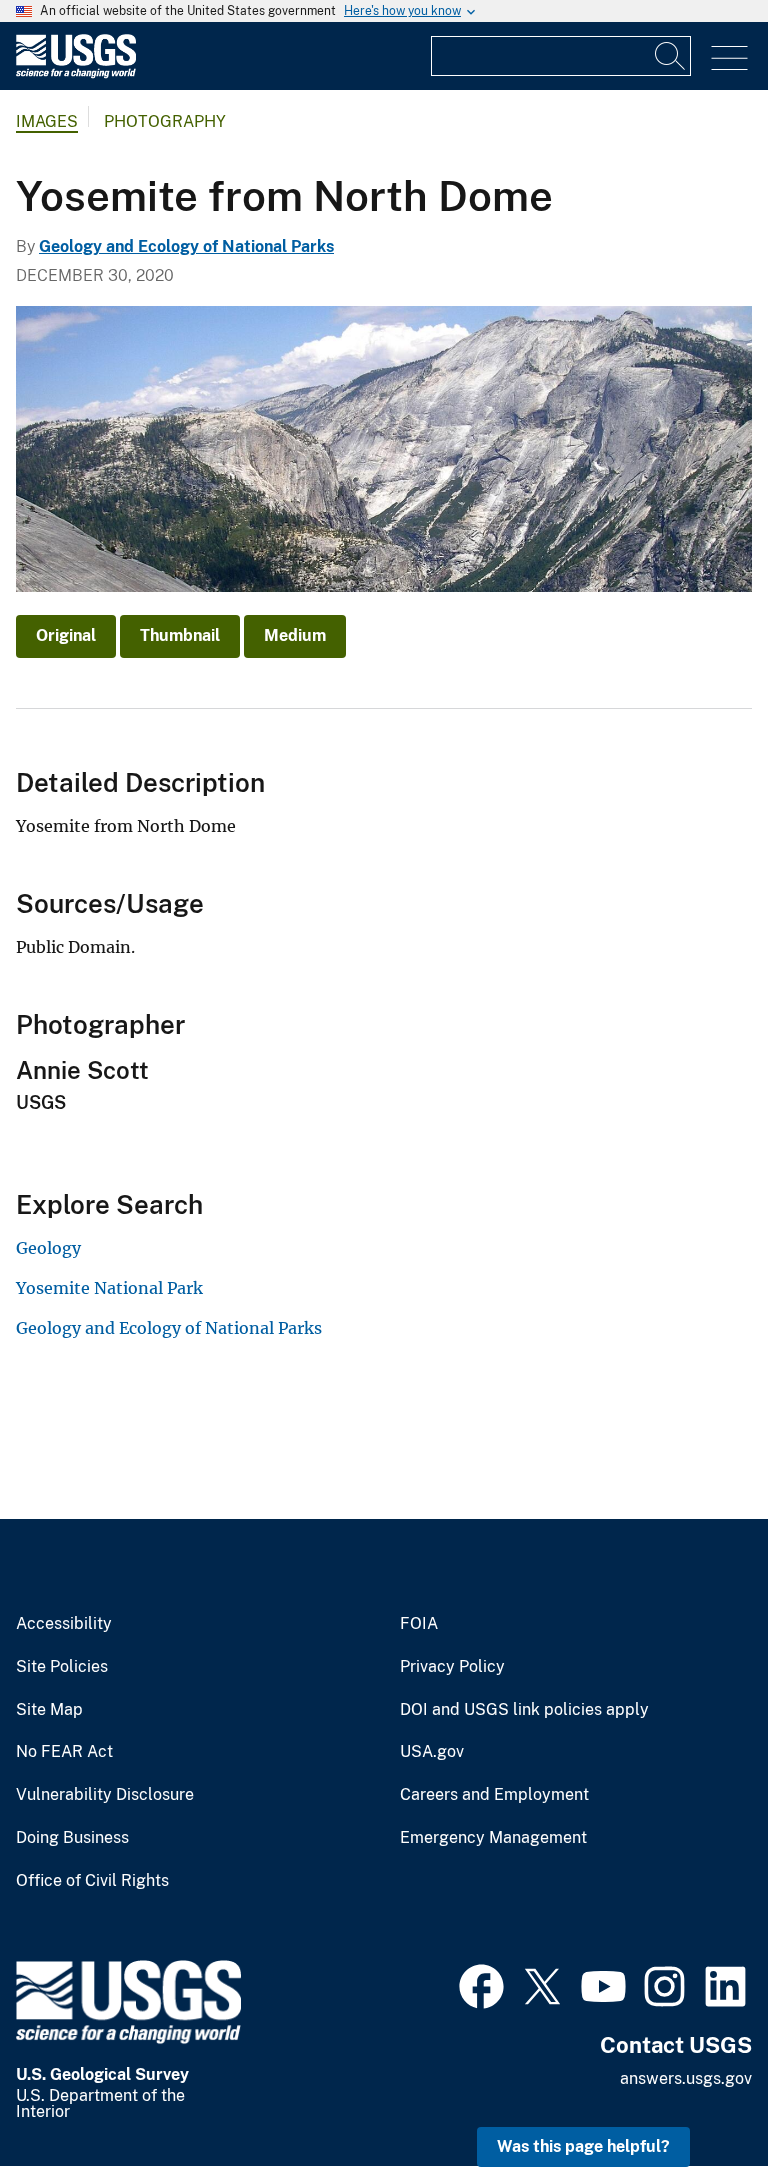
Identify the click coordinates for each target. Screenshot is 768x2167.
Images (47, 121)
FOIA (419, 1624)
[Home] (76, 73)
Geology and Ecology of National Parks (186, 246)
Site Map (49, 1710)
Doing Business (72, 1838)
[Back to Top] (695, 2094)
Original (66, 635)
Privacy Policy (452, 1667)
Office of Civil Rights (92, 1881)
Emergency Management (493, 1838)
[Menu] (729, 58)
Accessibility (64, 1624)
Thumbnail (180, 635)
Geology (48, 1248)
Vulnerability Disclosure (105, 1795)
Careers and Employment (494, 1795)
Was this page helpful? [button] (583, 2146)
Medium (295, 635)
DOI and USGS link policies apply (524, 1710)
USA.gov (432, 1752)
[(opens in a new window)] (481, 1984)
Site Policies (62, 1667)
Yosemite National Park (109, 1288)
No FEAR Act (64, 1752)
